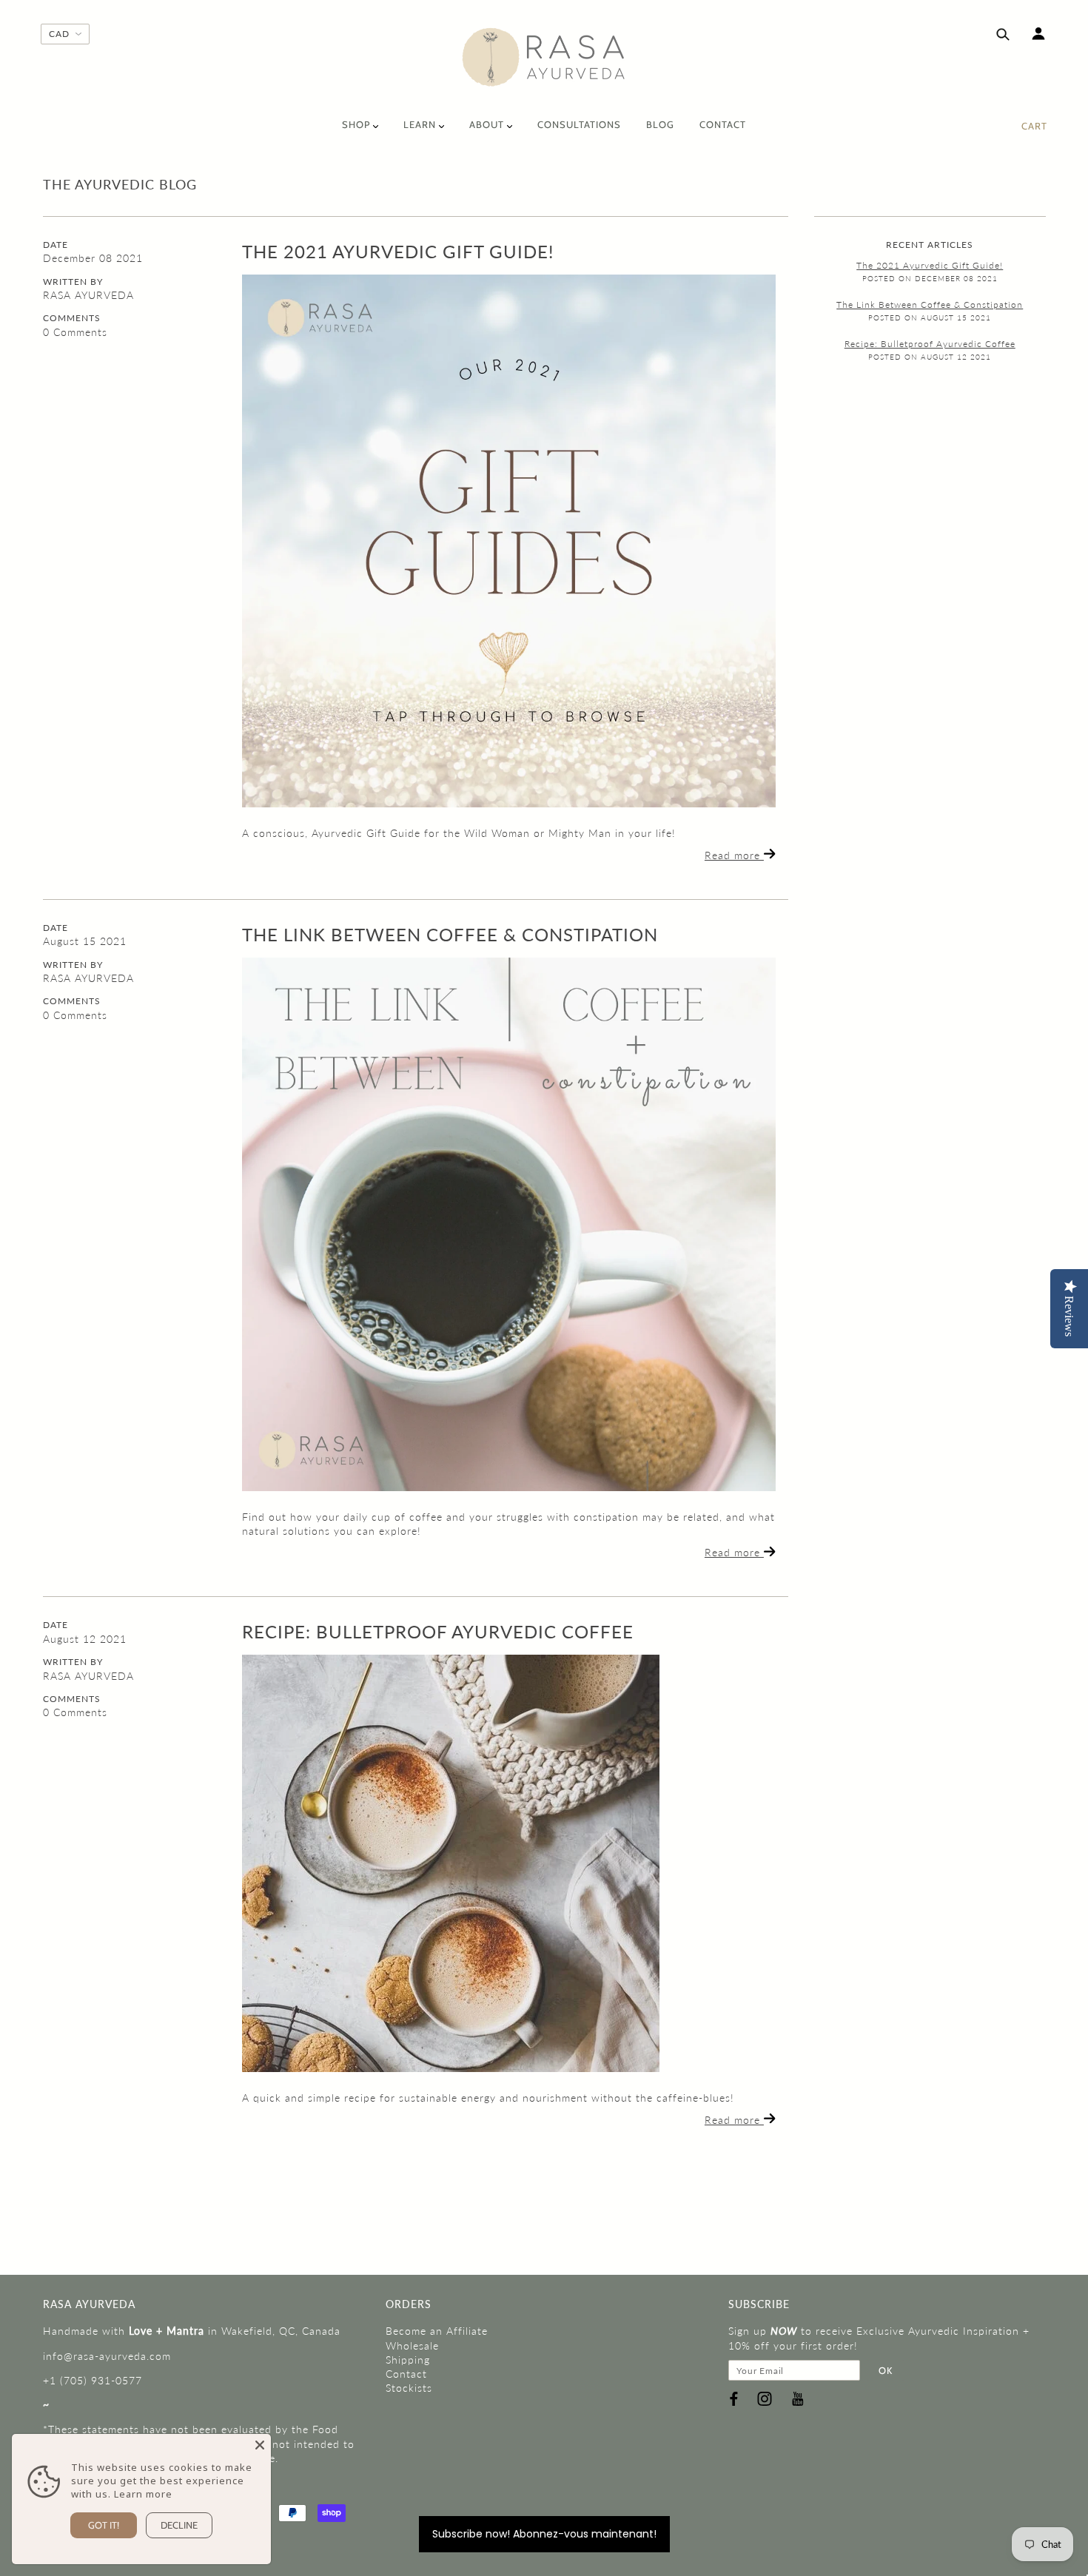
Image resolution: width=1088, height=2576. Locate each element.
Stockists (409, 2388)
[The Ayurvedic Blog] (509, 541)
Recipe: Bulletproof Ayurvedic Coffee (438, 1631)
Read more (734, 855)
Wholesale (412, 2345)
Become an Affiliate (437, 2331)
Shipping (408, 2360)
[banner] (544, 57)
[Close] (260, 2445)
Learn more (143, 2494)
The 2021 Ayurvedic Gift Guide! (398, 251)
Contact (406, 2374)
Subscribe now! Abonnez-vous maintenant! (544, 2534)
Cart (1034, 126)
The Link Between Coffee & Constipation (450, 934)
